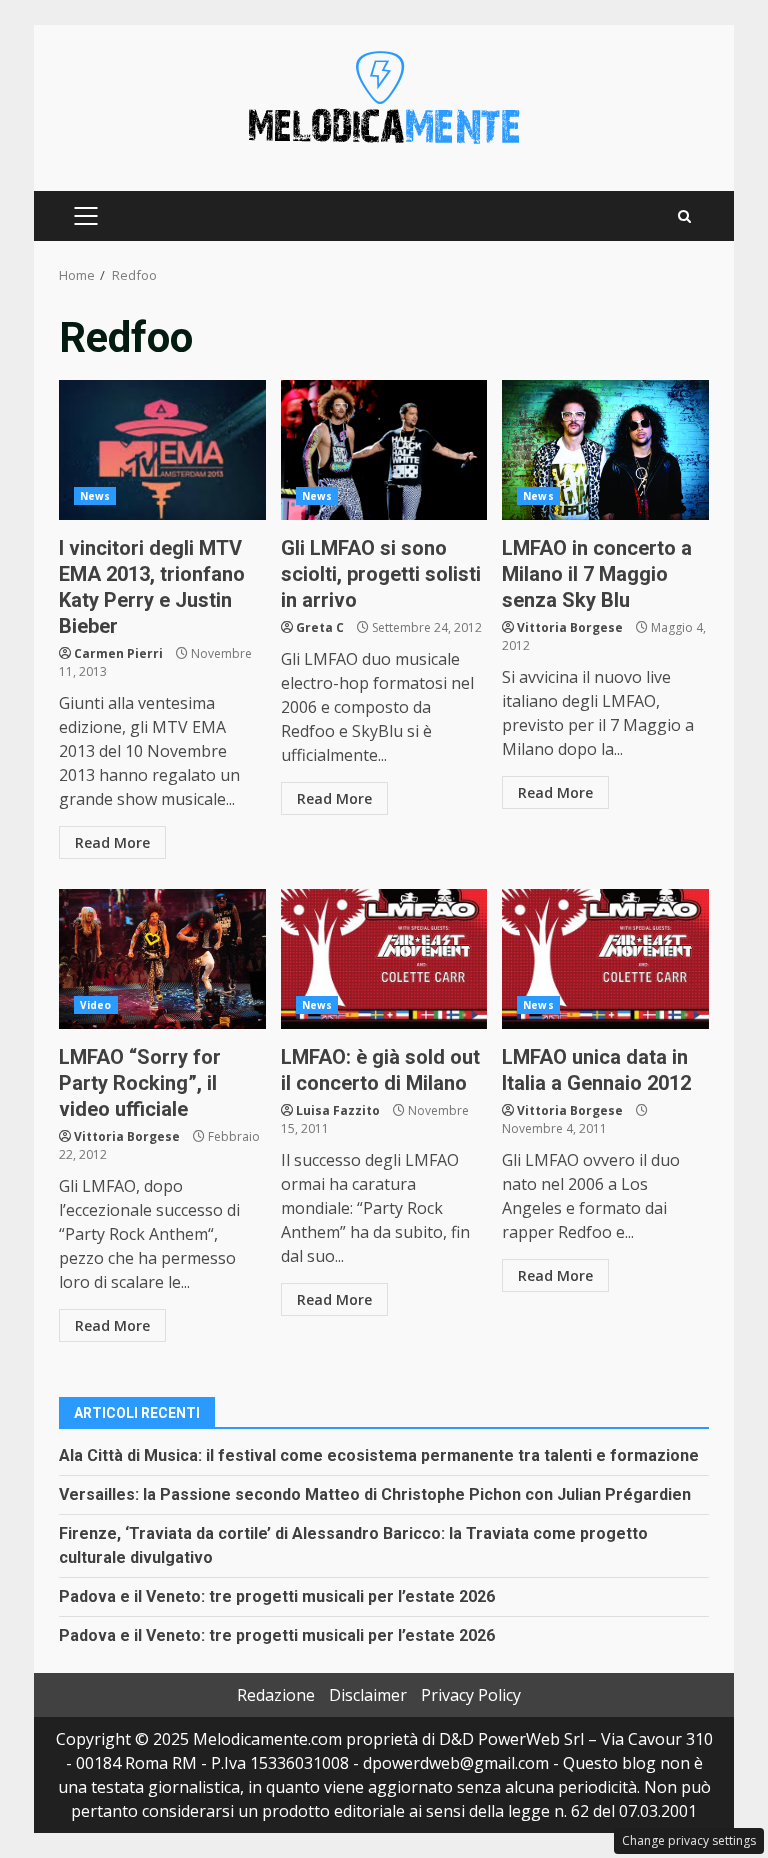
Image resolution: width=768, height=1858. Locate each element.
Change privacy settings (689, 1840)
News (95, 496)
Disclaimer (368, 1695)
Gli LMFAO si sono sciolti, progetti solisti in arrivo (384, 450)
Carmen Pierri (118, 653)
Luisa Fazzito (338, 1110)
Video (96, 1005)
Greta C (320, 627)
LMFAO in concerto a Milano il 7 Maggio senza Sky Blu (605, 450)
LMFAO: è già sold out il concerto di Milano (384, 959)
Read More (112, 842)
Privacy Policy (471, 1695)
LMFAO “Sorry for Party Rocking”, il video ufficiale (162, 959)
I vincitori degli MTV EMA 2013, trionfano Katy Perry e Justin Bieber (162, 450)
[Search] (684, 216)
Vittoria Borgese (570, 627)
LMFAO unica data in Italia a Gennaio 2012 (605, 959)
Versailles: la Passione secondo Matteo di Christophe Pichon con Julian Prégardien (375, 1494)
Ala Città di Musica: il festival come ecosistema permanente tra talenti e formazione (379, 1455)
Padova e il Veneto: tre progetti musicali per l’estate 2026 (277, 1596)
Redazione (276, 1695)
